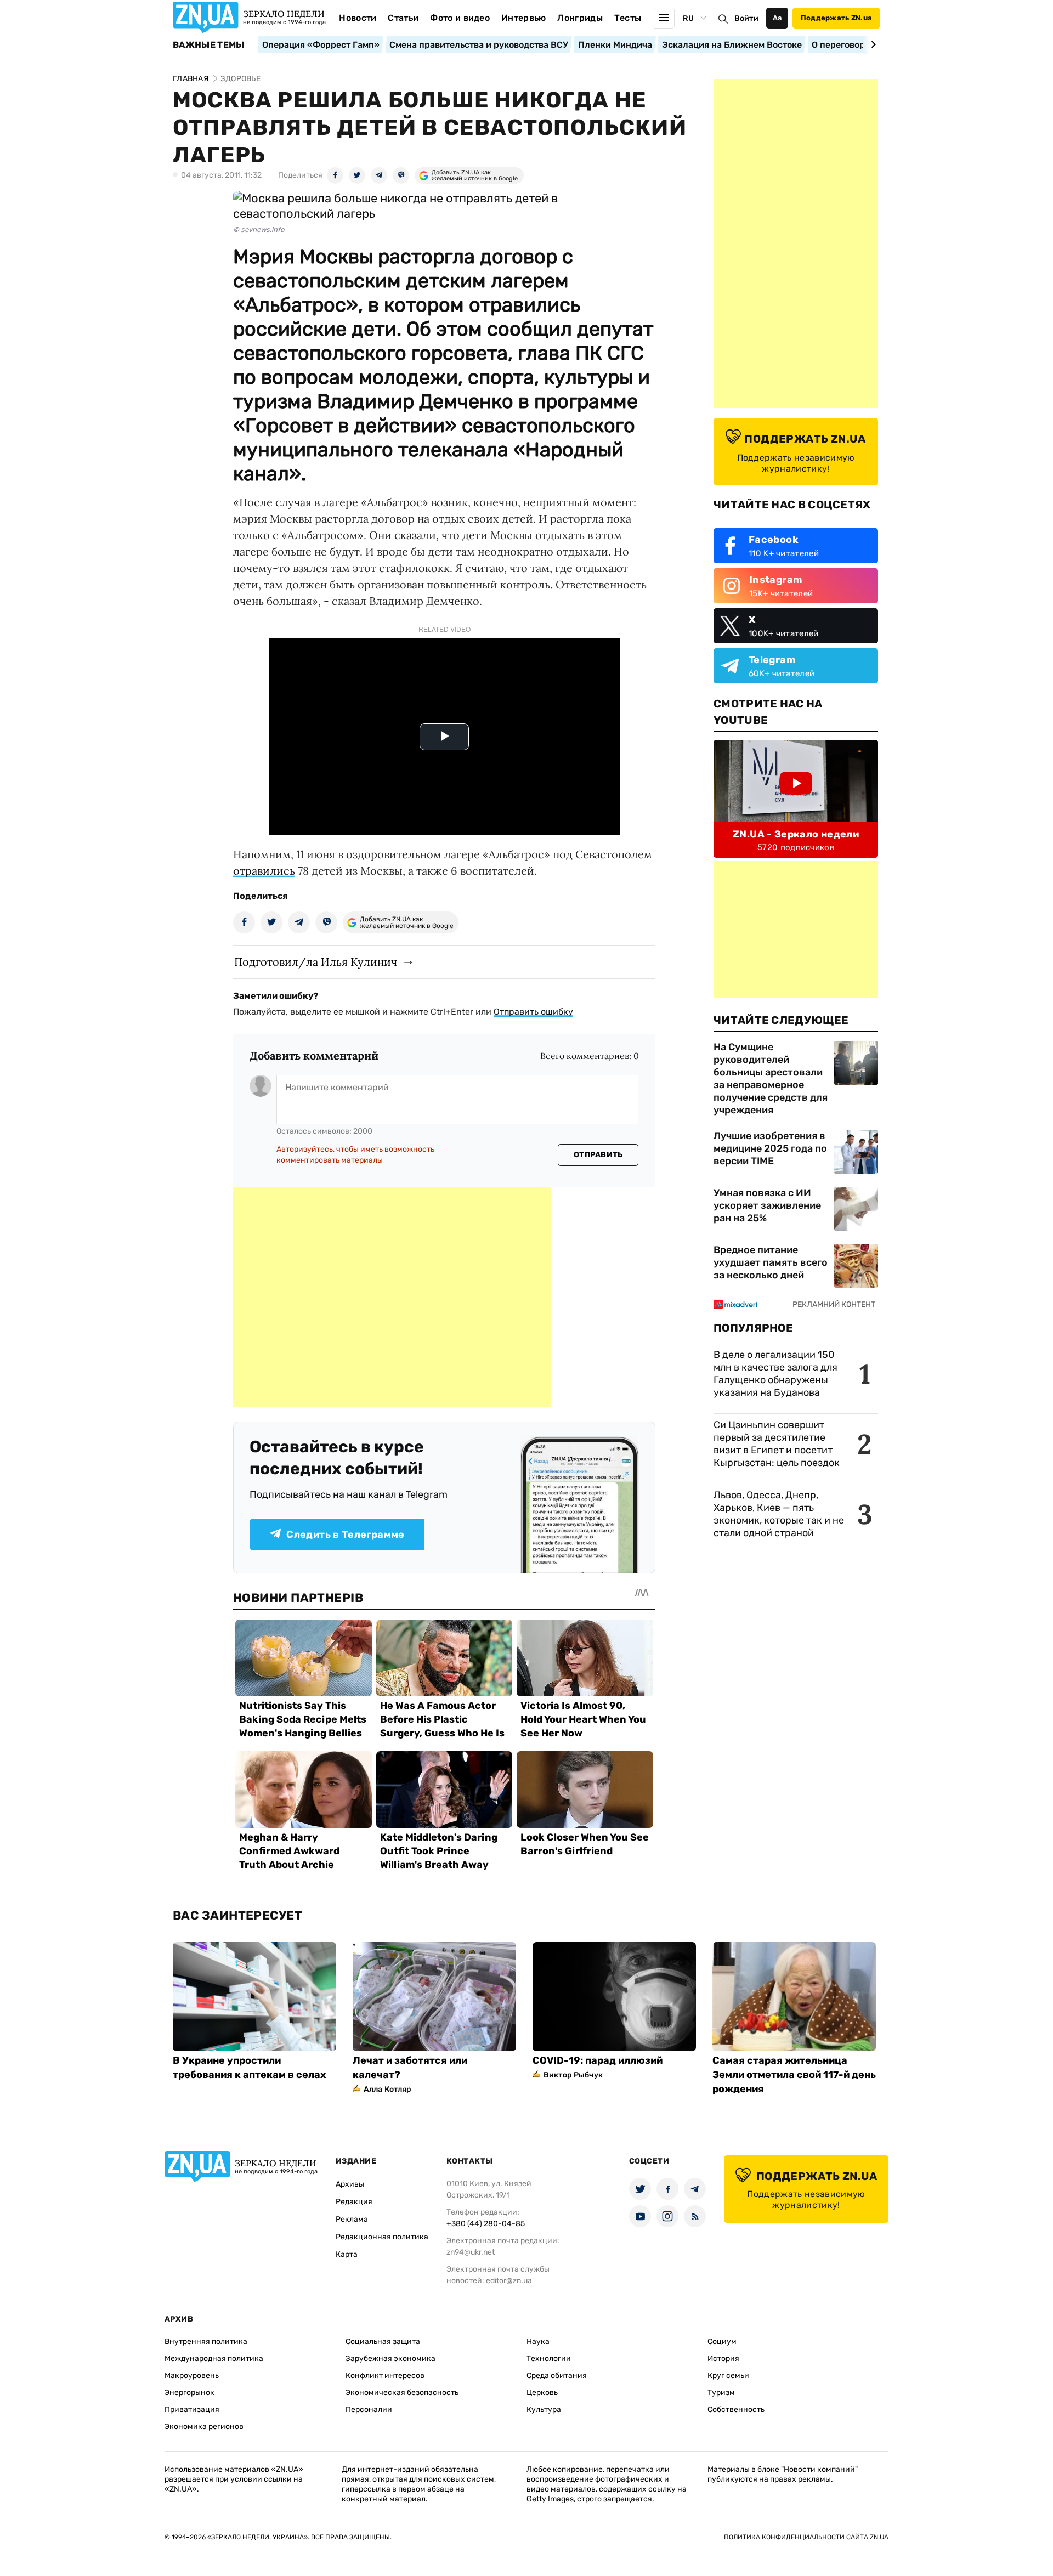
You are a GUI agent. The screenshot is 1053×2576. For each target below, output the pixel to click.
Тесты (628, 18)
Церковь (542, 2393)
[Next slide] (872, 44)
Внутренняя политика (206, 2342)
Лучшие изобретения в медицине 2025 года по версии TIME (770, 1148)
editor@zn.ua (509, 2281)
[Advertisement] (392, 1297)
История (723, 2359)
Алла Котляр (388, 2089)
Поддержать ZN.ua (836, 18)
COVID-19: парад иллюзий (598, 2060)
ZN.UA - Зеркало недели (796, 834)
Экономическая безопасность (402, 2393)
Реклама (352, 2219)
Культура (544, 2410)
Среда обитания (557, 2376)
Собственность (736, 2410)
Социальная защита (383, 2342)
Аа (777, 18)
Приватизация (192, 2410)
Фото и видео (460, 18)
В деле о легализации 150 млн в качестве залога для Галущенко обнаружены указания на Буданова (775, 1374)
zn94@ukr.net (471, 2252)
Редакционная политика (382, 2237)
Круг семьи (728, 2376)
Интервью (524, 18)
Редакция (354, 2202)
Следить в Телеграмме (345, 1535)
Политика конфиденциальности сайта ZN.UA (806, 2537)
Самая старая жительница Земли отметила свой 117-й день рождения (794, 2075)
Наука (538, 2342)
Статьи (403, 18)
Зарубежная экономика (390, 2359)
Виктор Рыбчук (573, 2075)
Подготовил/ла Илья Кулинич (316, 962)
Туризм (721, 2393)
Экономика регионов (204, 2427)
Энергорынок (189, 2393)
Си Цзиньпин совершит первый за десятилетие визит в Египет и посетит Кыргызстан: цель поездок (778, 1444)
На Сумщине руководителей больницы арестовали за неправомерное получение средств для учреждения (771, 1078)
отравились (264, 871)
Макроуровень (192, 2376)
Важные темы (209, 45)
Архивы (350, 2184)
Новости (358, 18)
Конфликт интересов (385, 2376)
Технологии (549, 2359)
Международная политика (214, 2359)
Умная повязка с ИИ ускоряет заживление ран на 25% (767, 1205)
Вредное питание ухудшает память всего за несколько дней (771, 1262)
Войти (746, 18)
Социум (722, 2342)
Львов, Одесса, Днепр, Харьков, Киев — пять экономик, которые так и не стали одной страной (779, 1514)
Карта (347, 2254)
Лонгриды (580, 18)
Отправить (598, 1155)
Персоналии (369, 2410)
